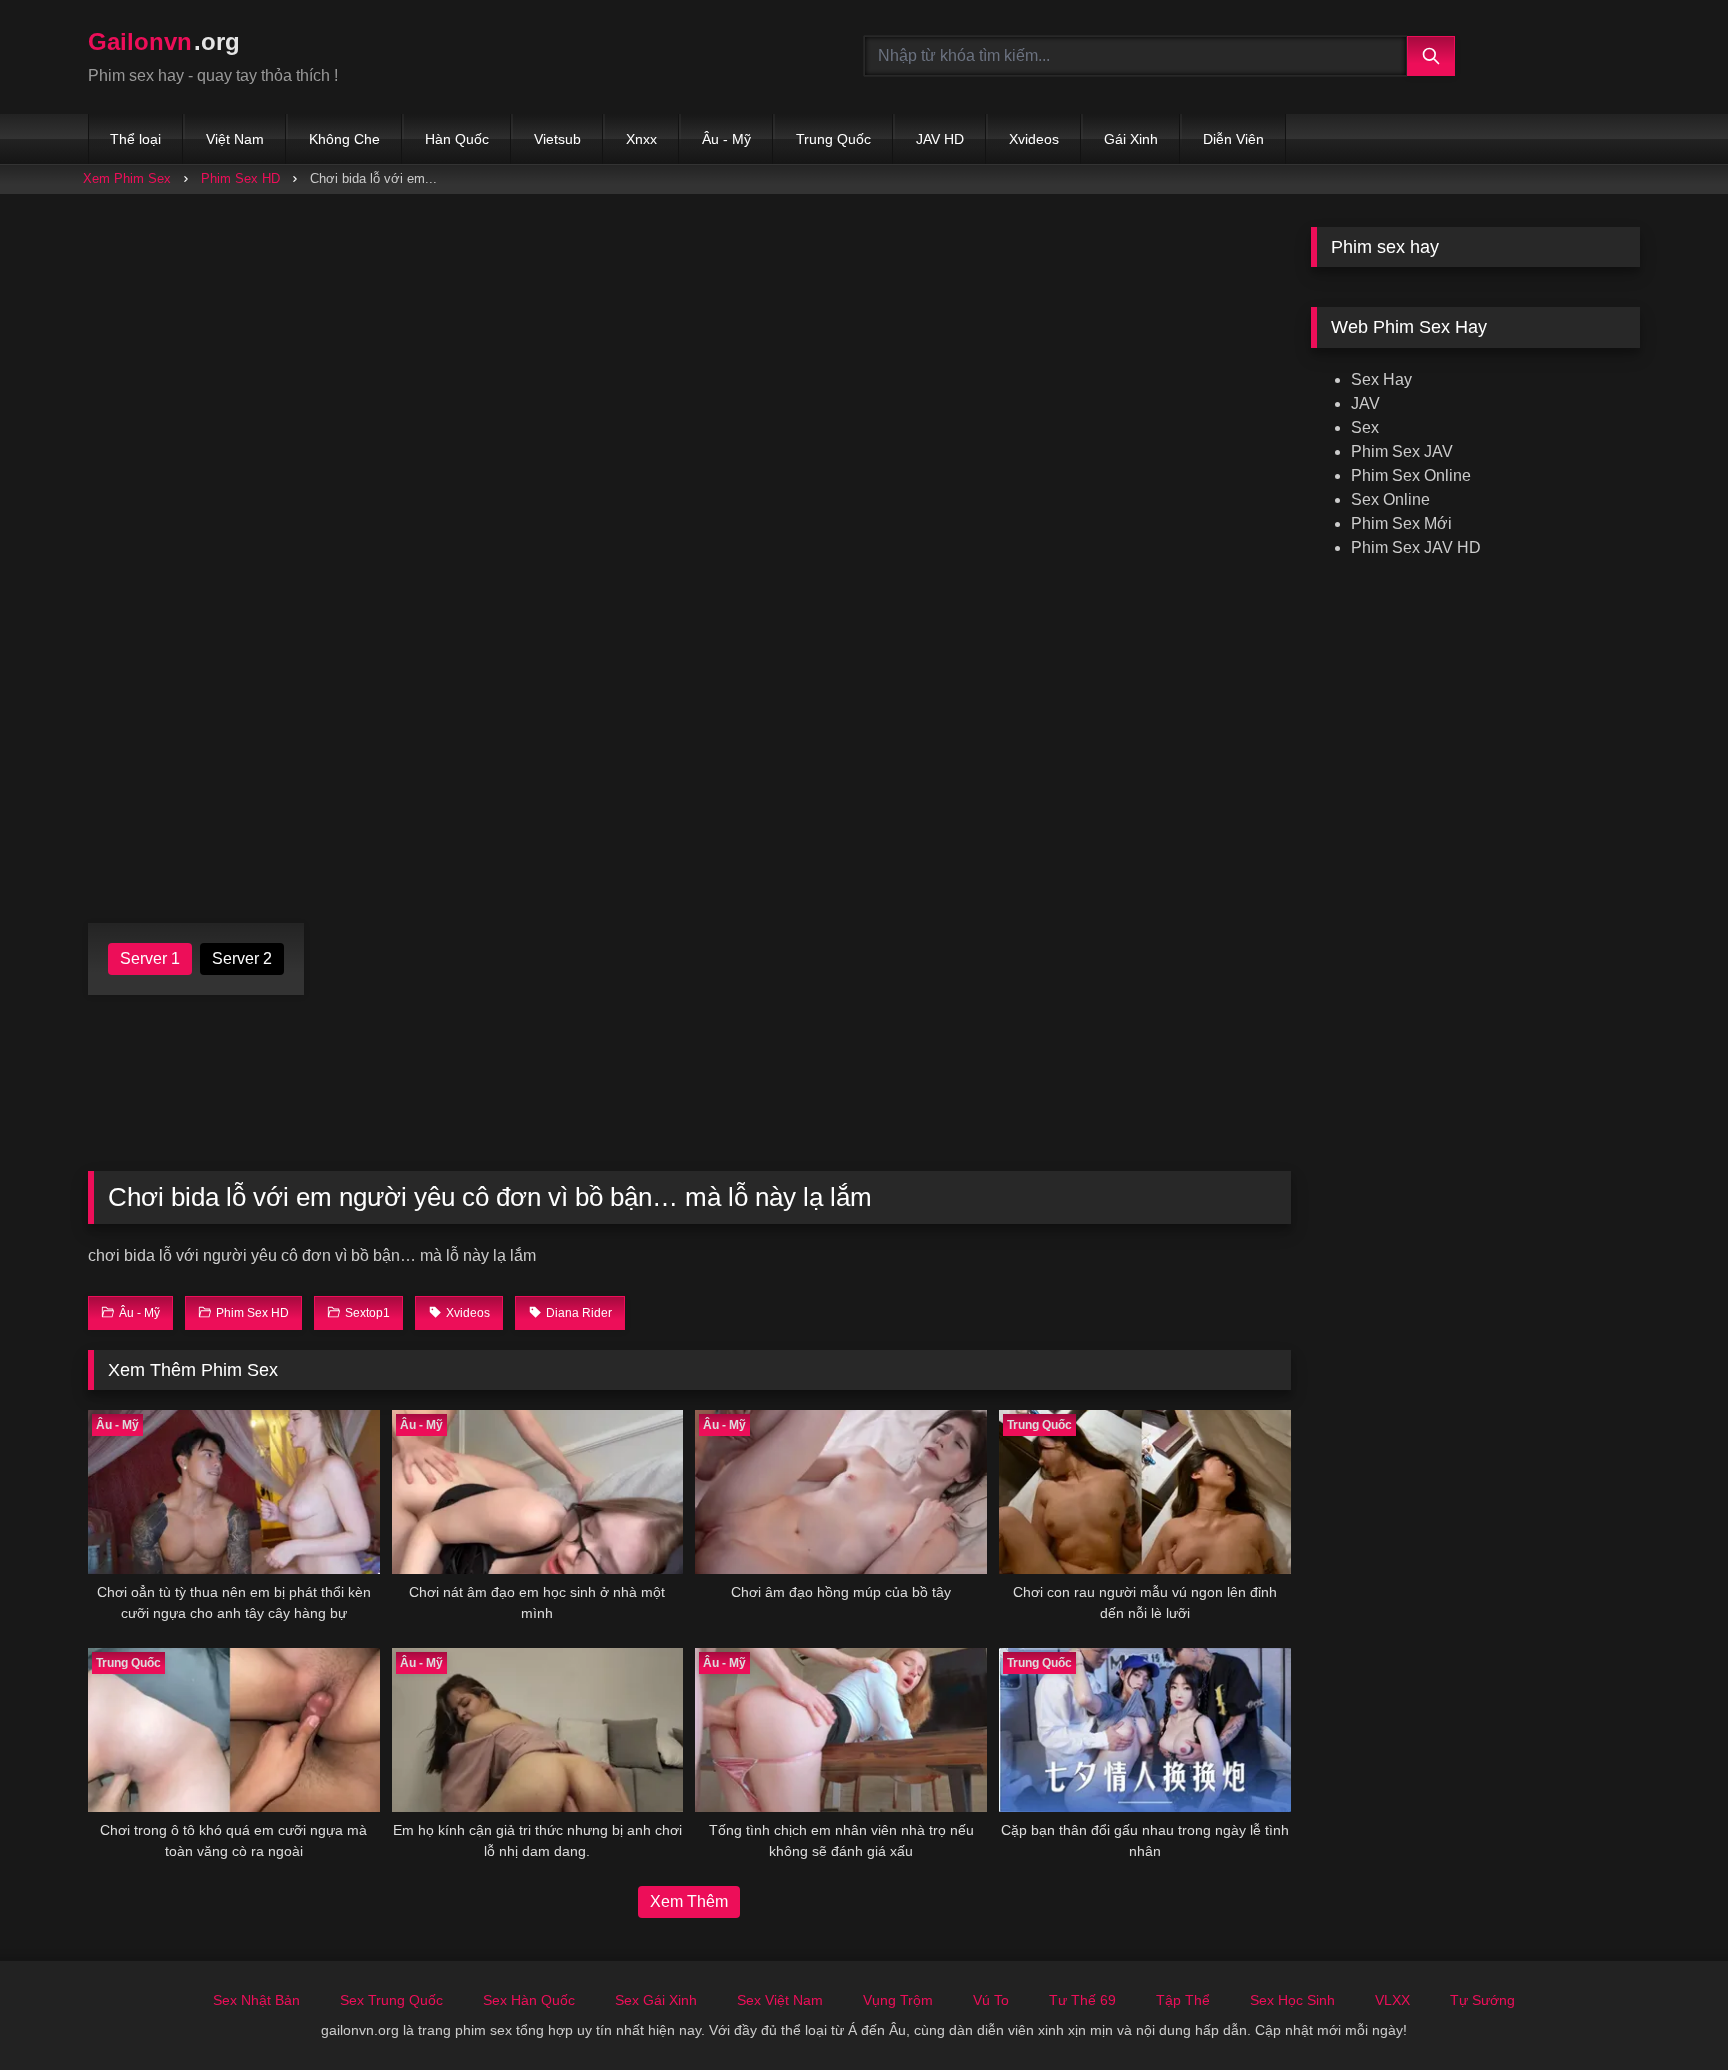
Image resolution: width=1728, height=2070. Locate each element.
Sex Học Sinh (1292, 2000)
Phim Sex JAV (1402, 451)
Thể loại (135, 139)
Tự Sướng (1482, 2000)
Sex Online (1390, 499)
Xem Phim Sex (127, 178)
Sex (1365, 427)
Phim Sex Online (1411, 475)
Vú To (991, 2000)
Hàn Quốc (457, 139)
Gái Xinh (1131, 139)
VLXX (1392, 2000)
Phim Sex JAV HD (1416, 547)
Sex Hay (1381, 379)
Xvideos (1034, 139)
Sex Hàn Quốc (529, 2000)
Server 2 (242, 958)
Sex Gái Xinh (656, 2000)
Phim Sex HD (240, 178)
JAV (1365, 403)
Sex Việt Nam (780, 2000)
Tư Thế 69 (1082, 2000)
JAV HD (940, 139)
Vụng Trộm (898, 2000)
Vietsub (557, 139)
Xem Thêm (689, 1901)
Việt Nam (235, 139)
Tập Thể (1183, 2000)
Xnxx (641, 139)
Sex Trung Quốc (391, 2000)
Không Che (344, 139)
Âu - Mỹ (726, 139)
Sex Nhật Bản (256, 2000)
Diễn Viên (1233, 139)
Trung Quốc (833, 139)
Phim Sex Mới (1401, 523)
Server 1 (150, 958)
